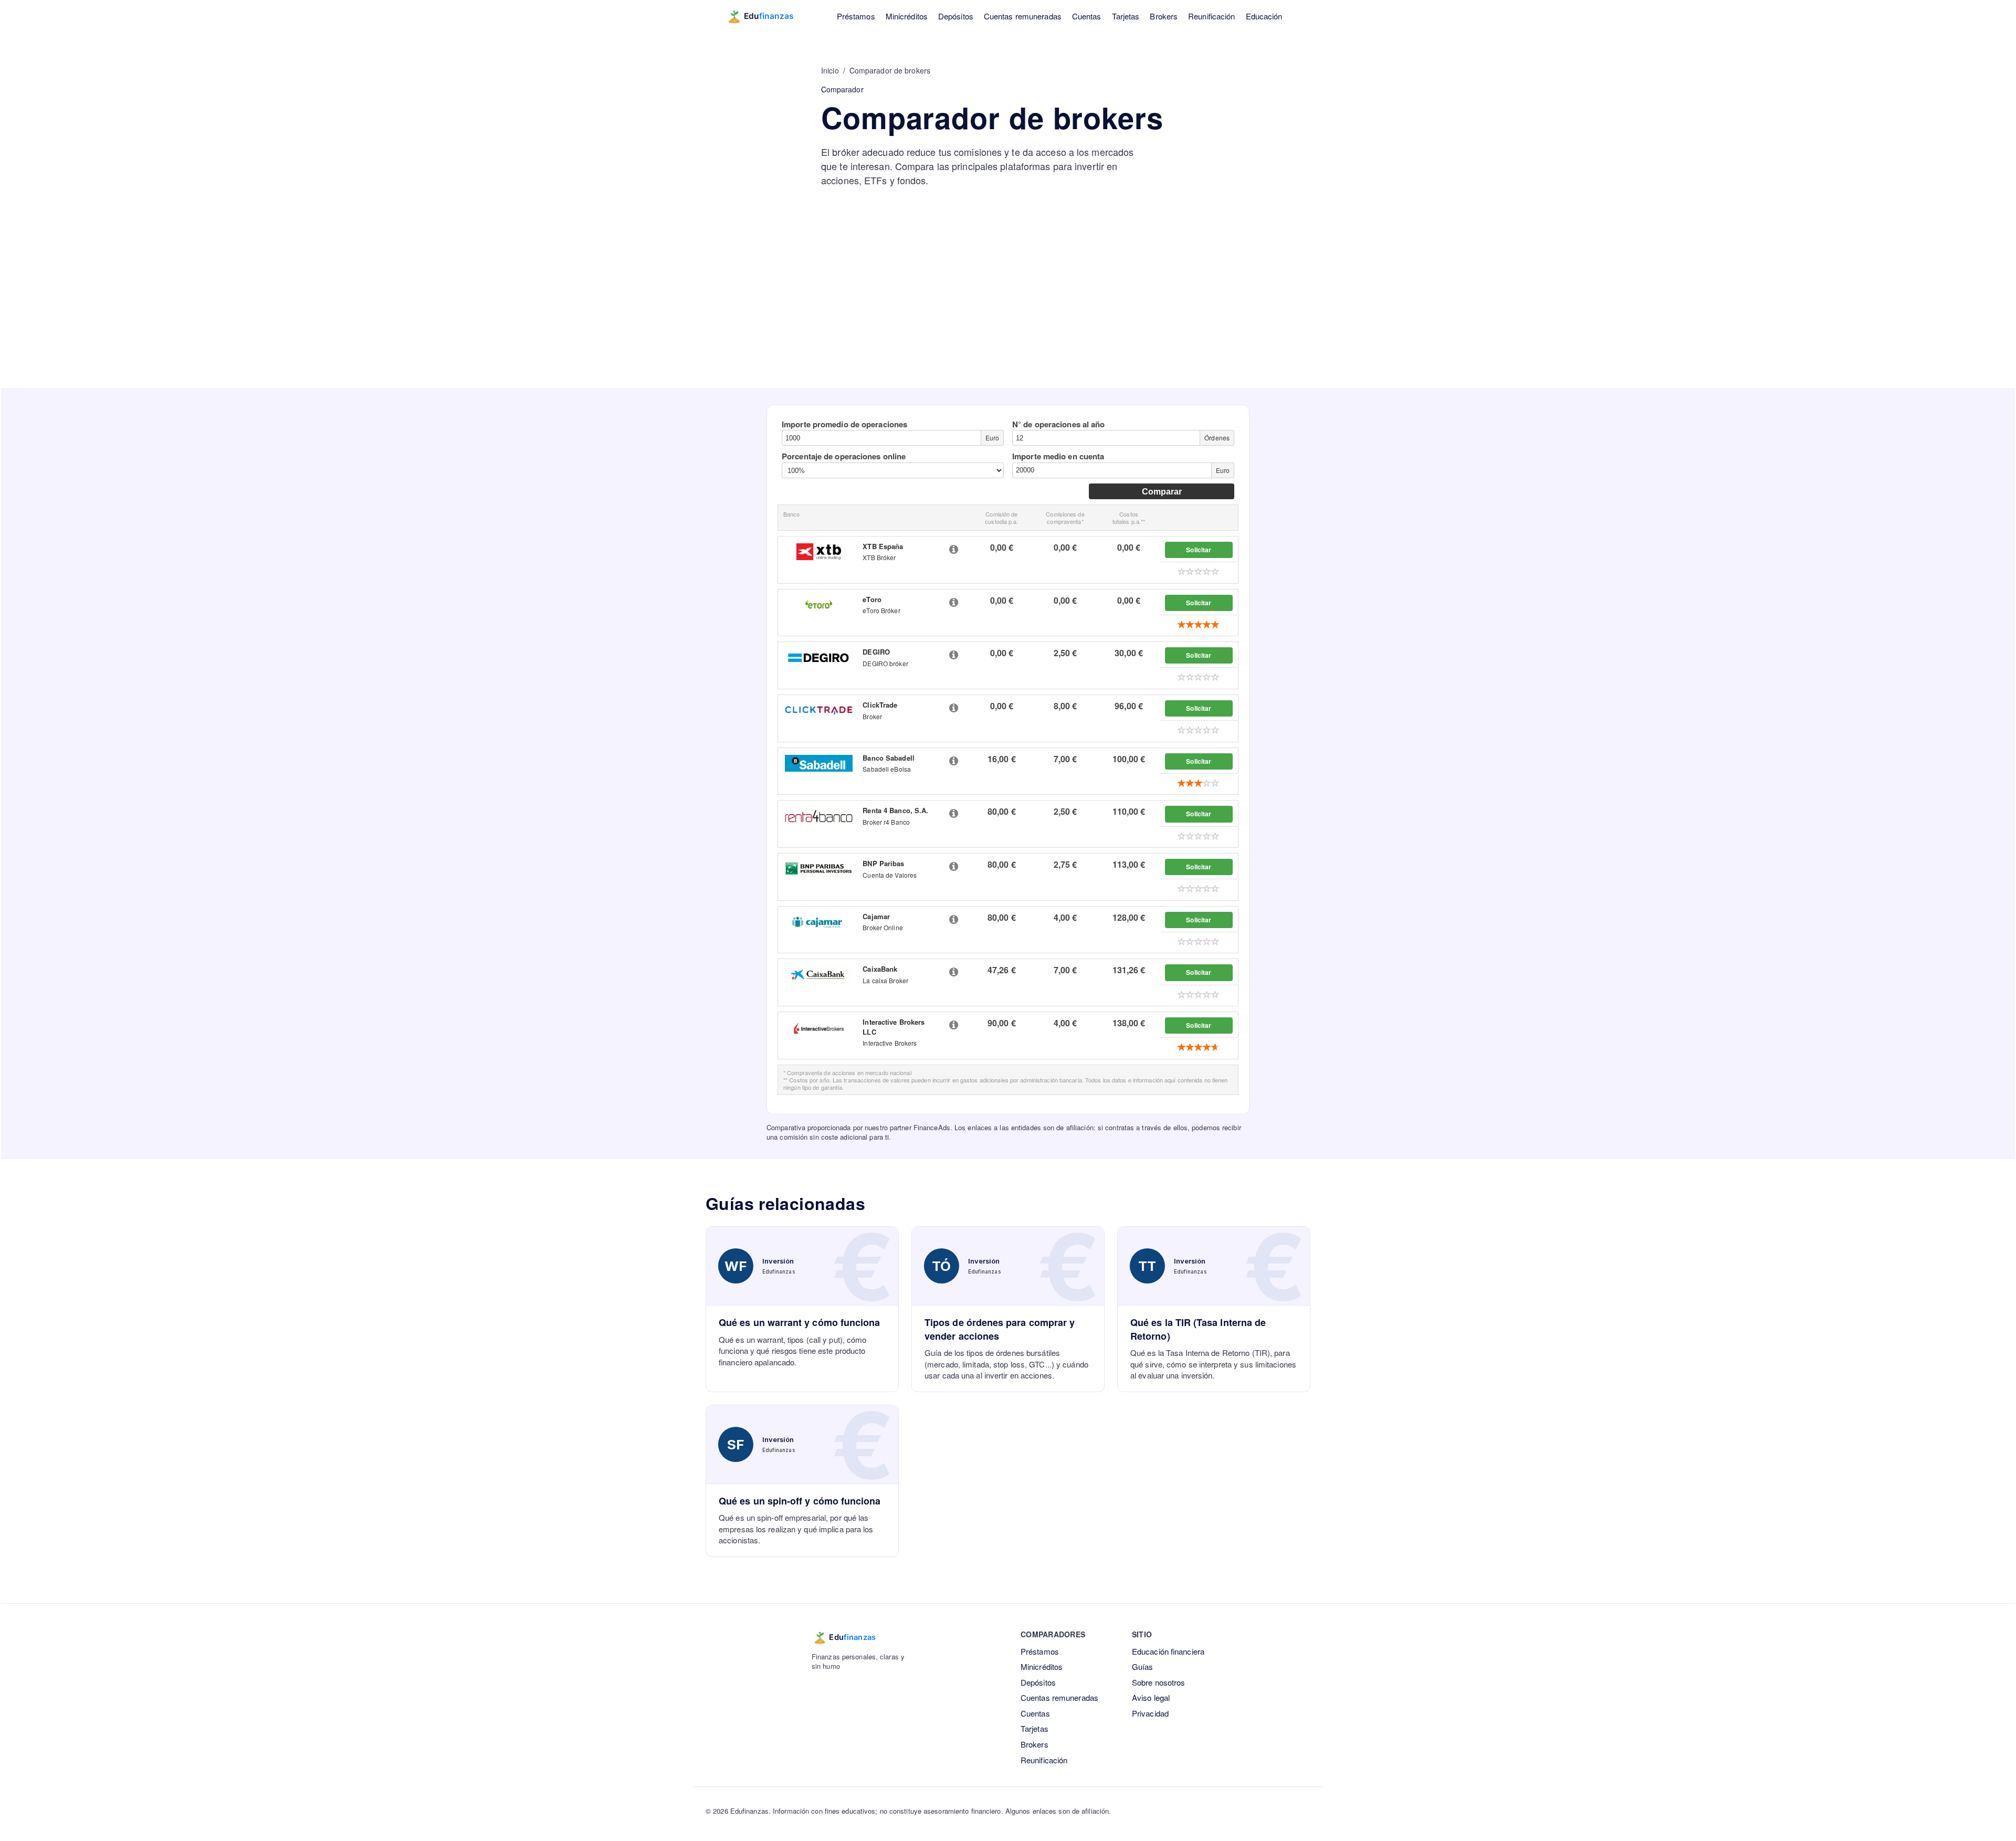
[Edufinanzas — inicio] (767, 16)
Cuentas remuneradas (1023, 16)
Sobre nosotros (1158, 1682)
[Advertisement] (1008, 309)
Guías (1143, 1666)
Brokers (1164, 16)
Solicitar (1199, 550)
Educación (1264, 16)
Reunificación (1211, 16)
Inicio (830, 70)
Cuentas (1087, 16)
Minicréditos (907, 16)
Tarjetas (1126, 16)
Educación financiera (1168, 1651)
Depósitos (956, 16)
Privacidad (1150, 1713)
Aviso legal (1151, 1697)
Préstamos (856, 16)
